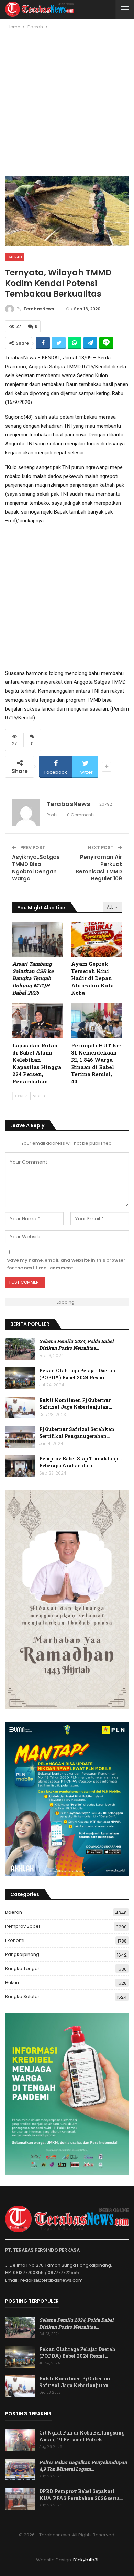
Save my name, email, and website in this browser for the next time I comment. (66, 1264)
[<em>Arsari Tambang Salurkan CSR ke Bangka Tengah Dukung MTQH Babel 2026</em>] (38, 939)
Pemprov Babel (23, 1926)
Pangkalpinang (22, 1954)
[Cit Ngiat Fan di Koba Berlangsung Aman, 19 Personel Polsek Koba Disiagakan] (20, 2440)
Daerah (15, 257)
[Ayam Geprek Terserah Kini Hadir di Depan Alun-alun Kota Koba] (96, 939)
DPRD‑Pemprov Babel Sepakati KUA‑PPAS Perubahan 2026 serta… (81, 2495)
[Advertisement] (67, 106)
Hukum (13, 1982)
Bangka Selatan (23, 1996)
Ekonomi (15, 1940)
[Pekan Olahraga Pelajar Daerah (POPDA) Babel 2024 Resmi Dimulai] (20, 1378)
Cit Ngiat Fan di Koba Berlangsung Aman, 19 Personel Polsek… (82, 2436)
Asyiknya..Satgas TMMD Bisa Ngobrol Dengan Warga (36, 868)
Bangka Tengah (23, 1968)
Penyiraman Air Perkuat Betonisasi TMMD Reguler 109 (99, 868)
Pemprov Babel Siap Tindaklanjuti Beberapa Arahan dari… (82, 1462)
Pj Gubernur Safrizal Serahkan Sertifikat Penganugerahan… (77, 1433)
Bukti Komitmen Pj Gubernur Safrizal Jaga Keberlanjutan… (76, 1403)
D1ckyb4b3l (86, 2560)
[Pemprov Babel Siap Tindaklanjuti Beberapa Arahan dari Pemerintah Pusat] (20, 1466)
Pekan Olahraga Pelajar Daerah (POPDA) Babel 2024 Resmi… (77, 1374)
